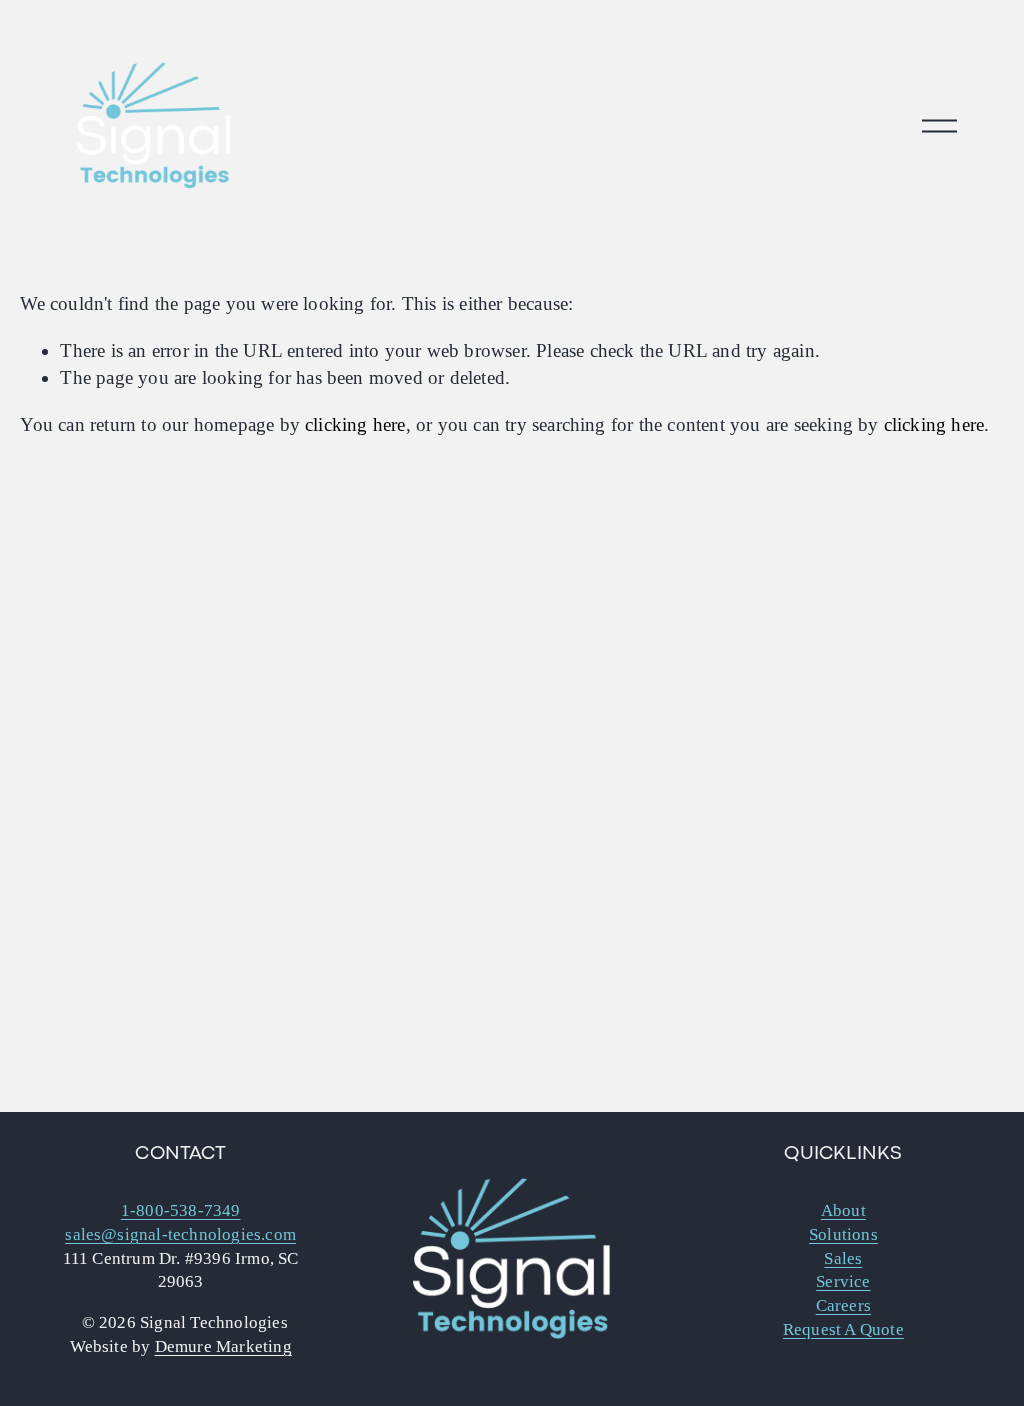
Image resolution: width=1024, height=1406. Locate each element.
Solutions (843, 1234)
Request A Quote (843, 1329)
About (843, 1210)
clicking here (355, 424)
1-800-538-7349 (181, 1210)
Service (843, 1281)
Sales (843, 1258)
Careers (843, 1305)
